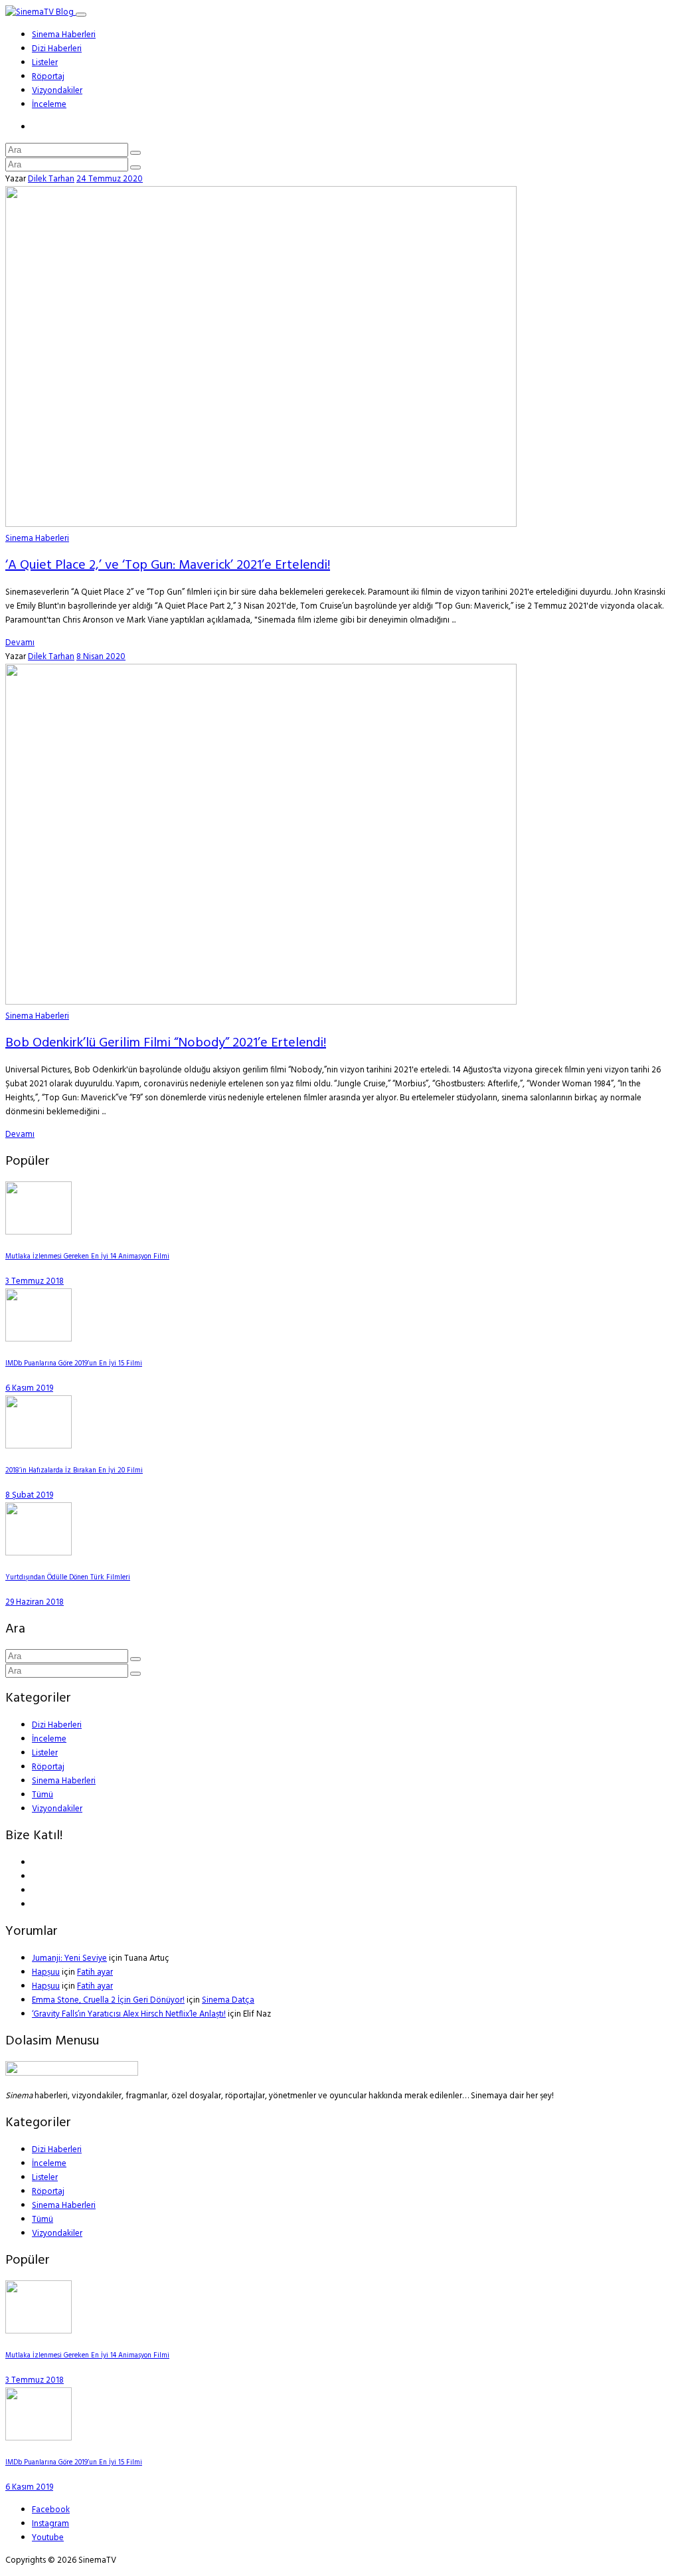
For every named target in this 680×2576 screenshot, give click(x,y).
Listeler (45, 63)
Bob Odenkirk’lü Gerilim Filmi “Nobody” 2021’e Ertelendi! (166, 1043)
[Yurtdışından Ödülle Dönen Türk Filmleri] (39, 1553)
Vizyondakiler (57, 91)
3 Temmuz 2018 (35, 1281)
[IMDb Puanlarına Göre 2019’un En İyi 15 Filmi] (39, 1339)
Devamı (20, 643)
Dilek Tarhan (51, 179)
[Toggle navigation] (81, 15)
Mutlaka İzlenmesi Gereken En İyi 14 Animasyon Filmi (87, 1257)
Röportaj (48, 77)
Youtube (48, 2538)
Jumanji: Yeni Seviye (69, 1958)
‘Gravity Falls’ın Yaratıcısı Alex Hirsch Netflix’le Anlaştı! (129, 2014)
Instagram (50, 2524)
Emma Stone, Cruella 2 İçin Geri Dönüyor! (108, 2000)
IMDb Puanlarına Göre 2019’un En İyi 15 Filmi (74, 1364)
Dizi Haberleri (57, 49)
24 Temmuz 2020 (110, 179)
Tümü (42, 1795)
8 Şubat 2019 (29, 1495)
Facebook (51, 2510)
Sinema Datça (228, 2000)
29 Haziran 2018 (35, 1602)
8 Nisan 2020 (101, 657)
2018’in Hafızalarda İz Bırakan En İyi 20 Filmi (74, 1471)
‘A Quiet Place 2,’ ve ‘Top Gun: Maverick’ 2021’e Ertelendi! (168, 565)
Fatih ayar (95, 1972)
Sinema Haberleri (64, 35)
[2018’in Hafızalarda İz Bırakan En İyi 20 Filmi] (39, 1446)
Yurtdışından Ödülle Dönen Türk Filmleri (68, 1578)
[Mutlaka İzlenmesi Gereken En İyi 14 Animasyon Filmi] (39, 1232)
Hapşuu (46, 1972)
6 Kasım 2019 (29, 1388)
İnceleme (49, 105)
